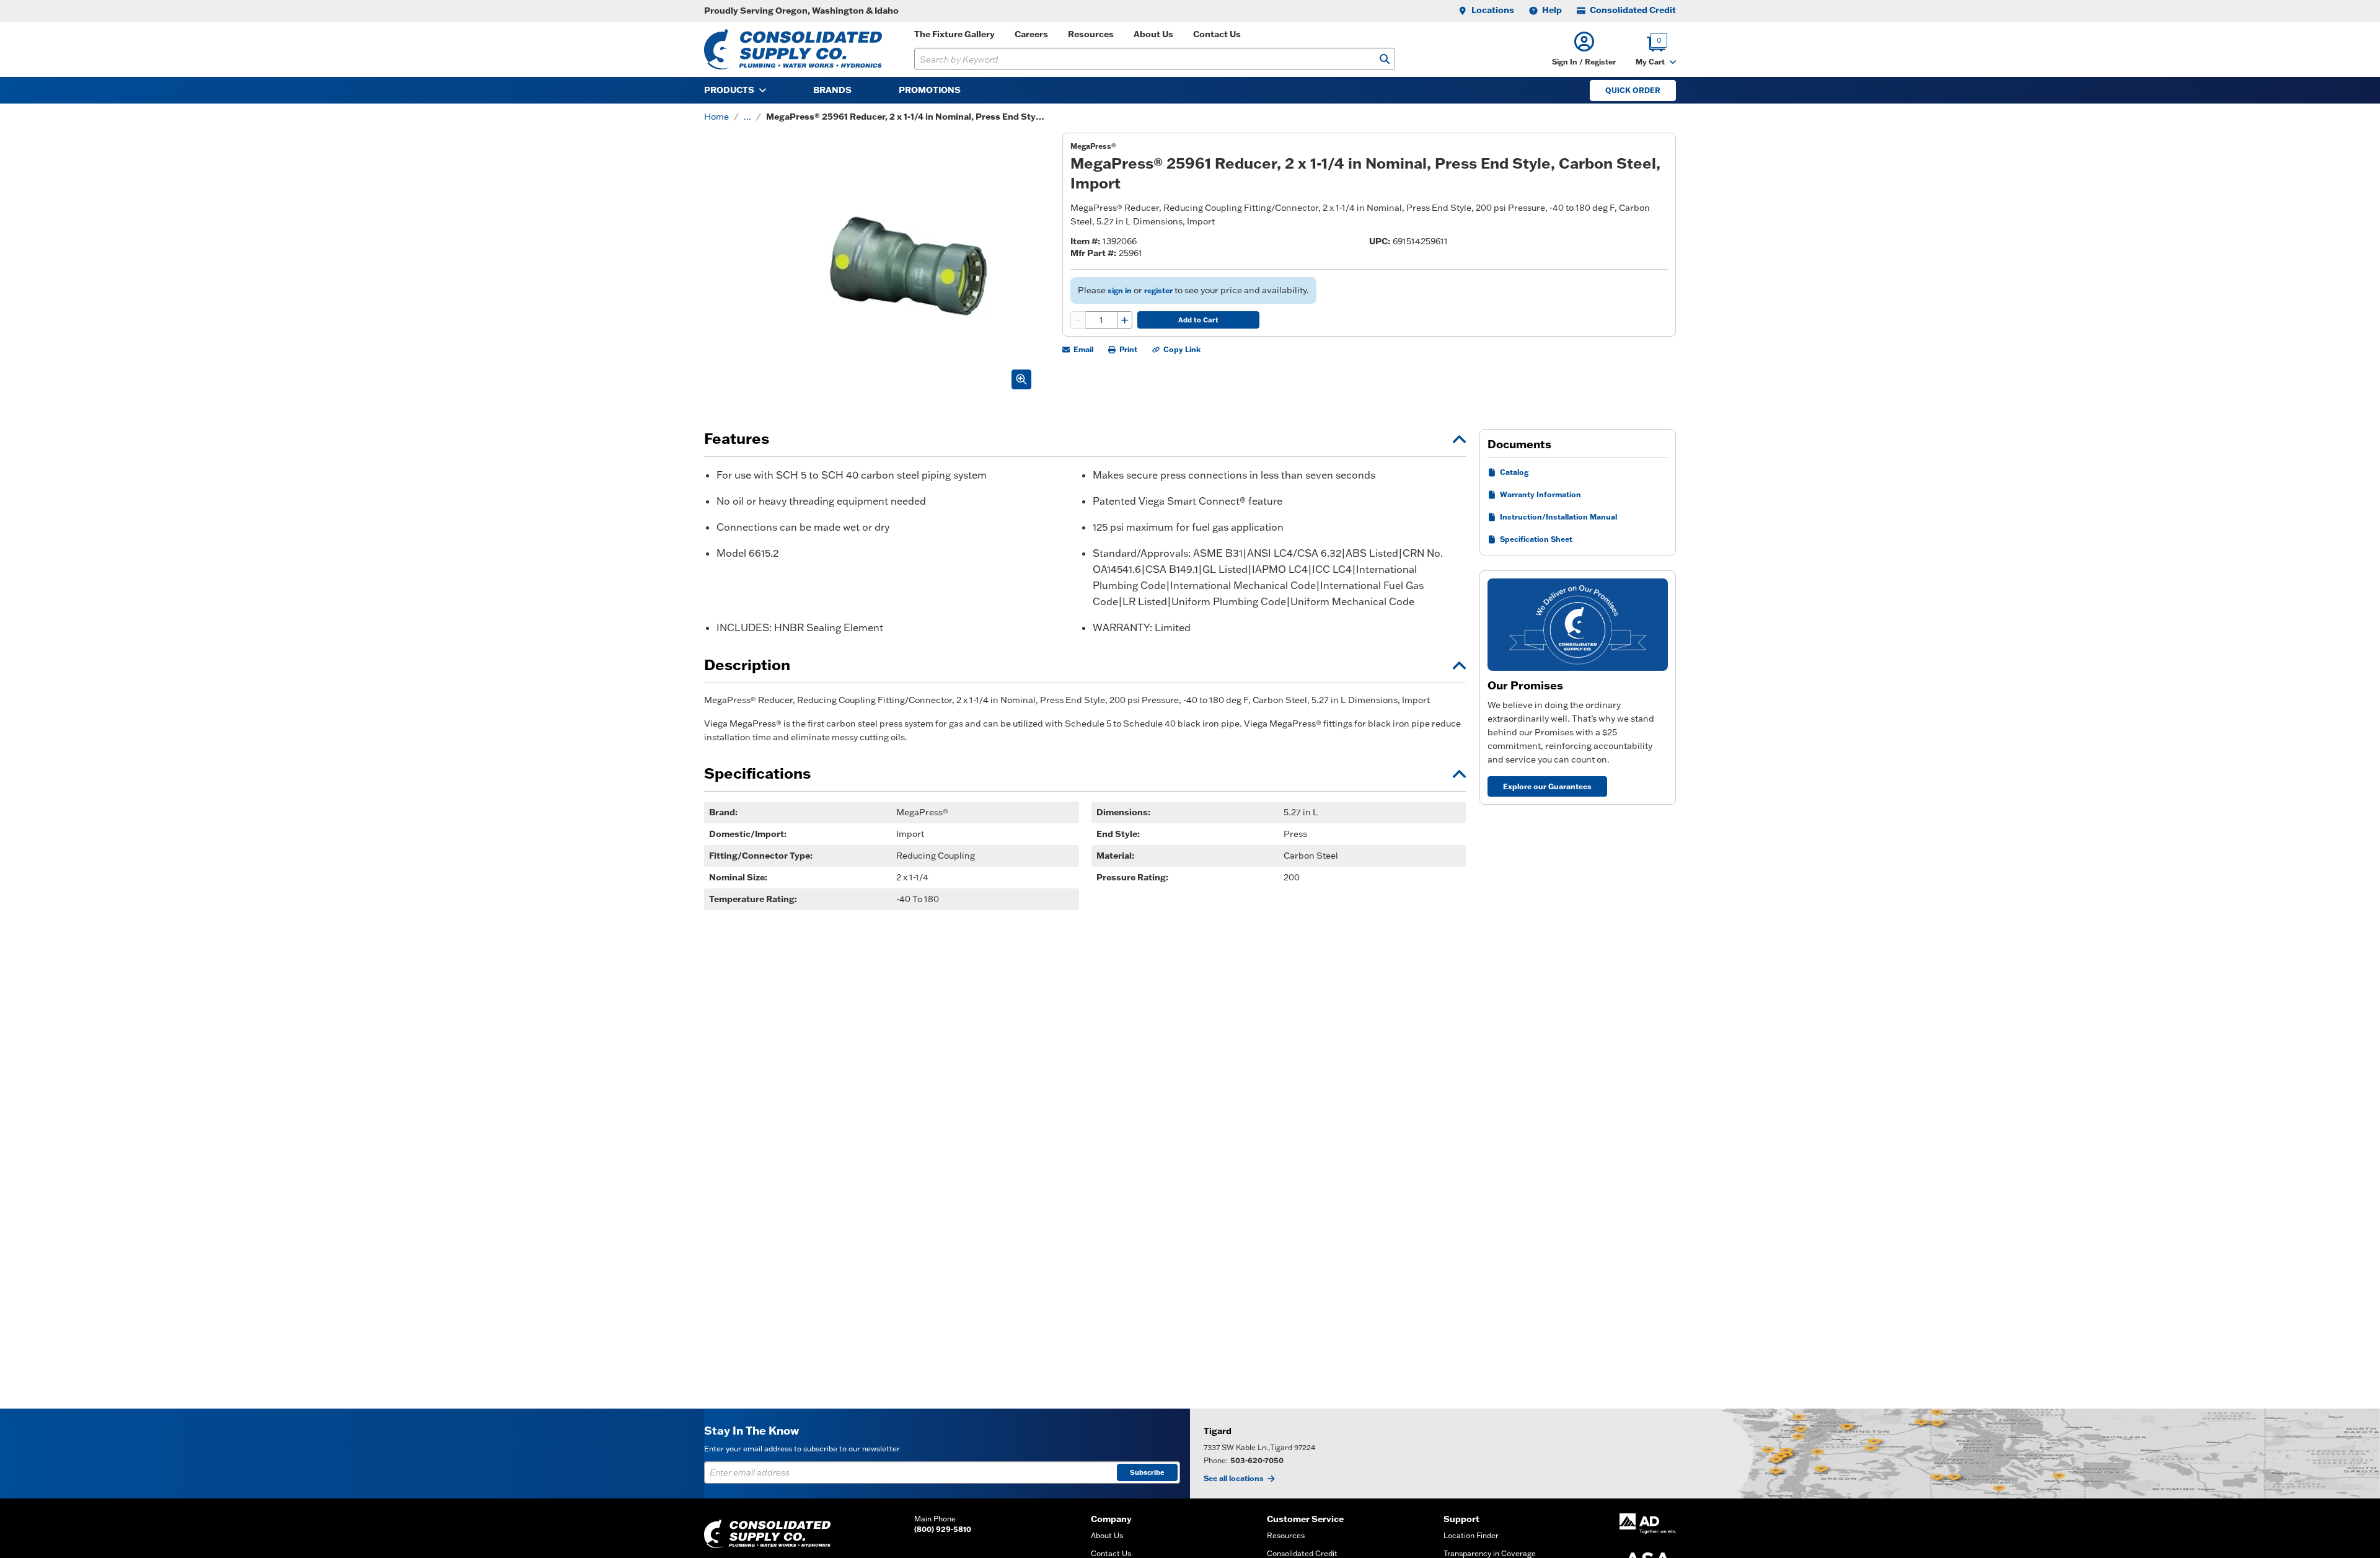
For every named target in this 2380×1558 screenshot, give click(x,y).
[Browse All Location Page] (1785, 1454)
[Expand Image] (1021, 379)
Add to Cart (1198, 320)
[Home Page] (793, 49)
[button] (1584, 49)
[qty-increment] (1124, 320)
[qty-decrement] (1078, 320)
